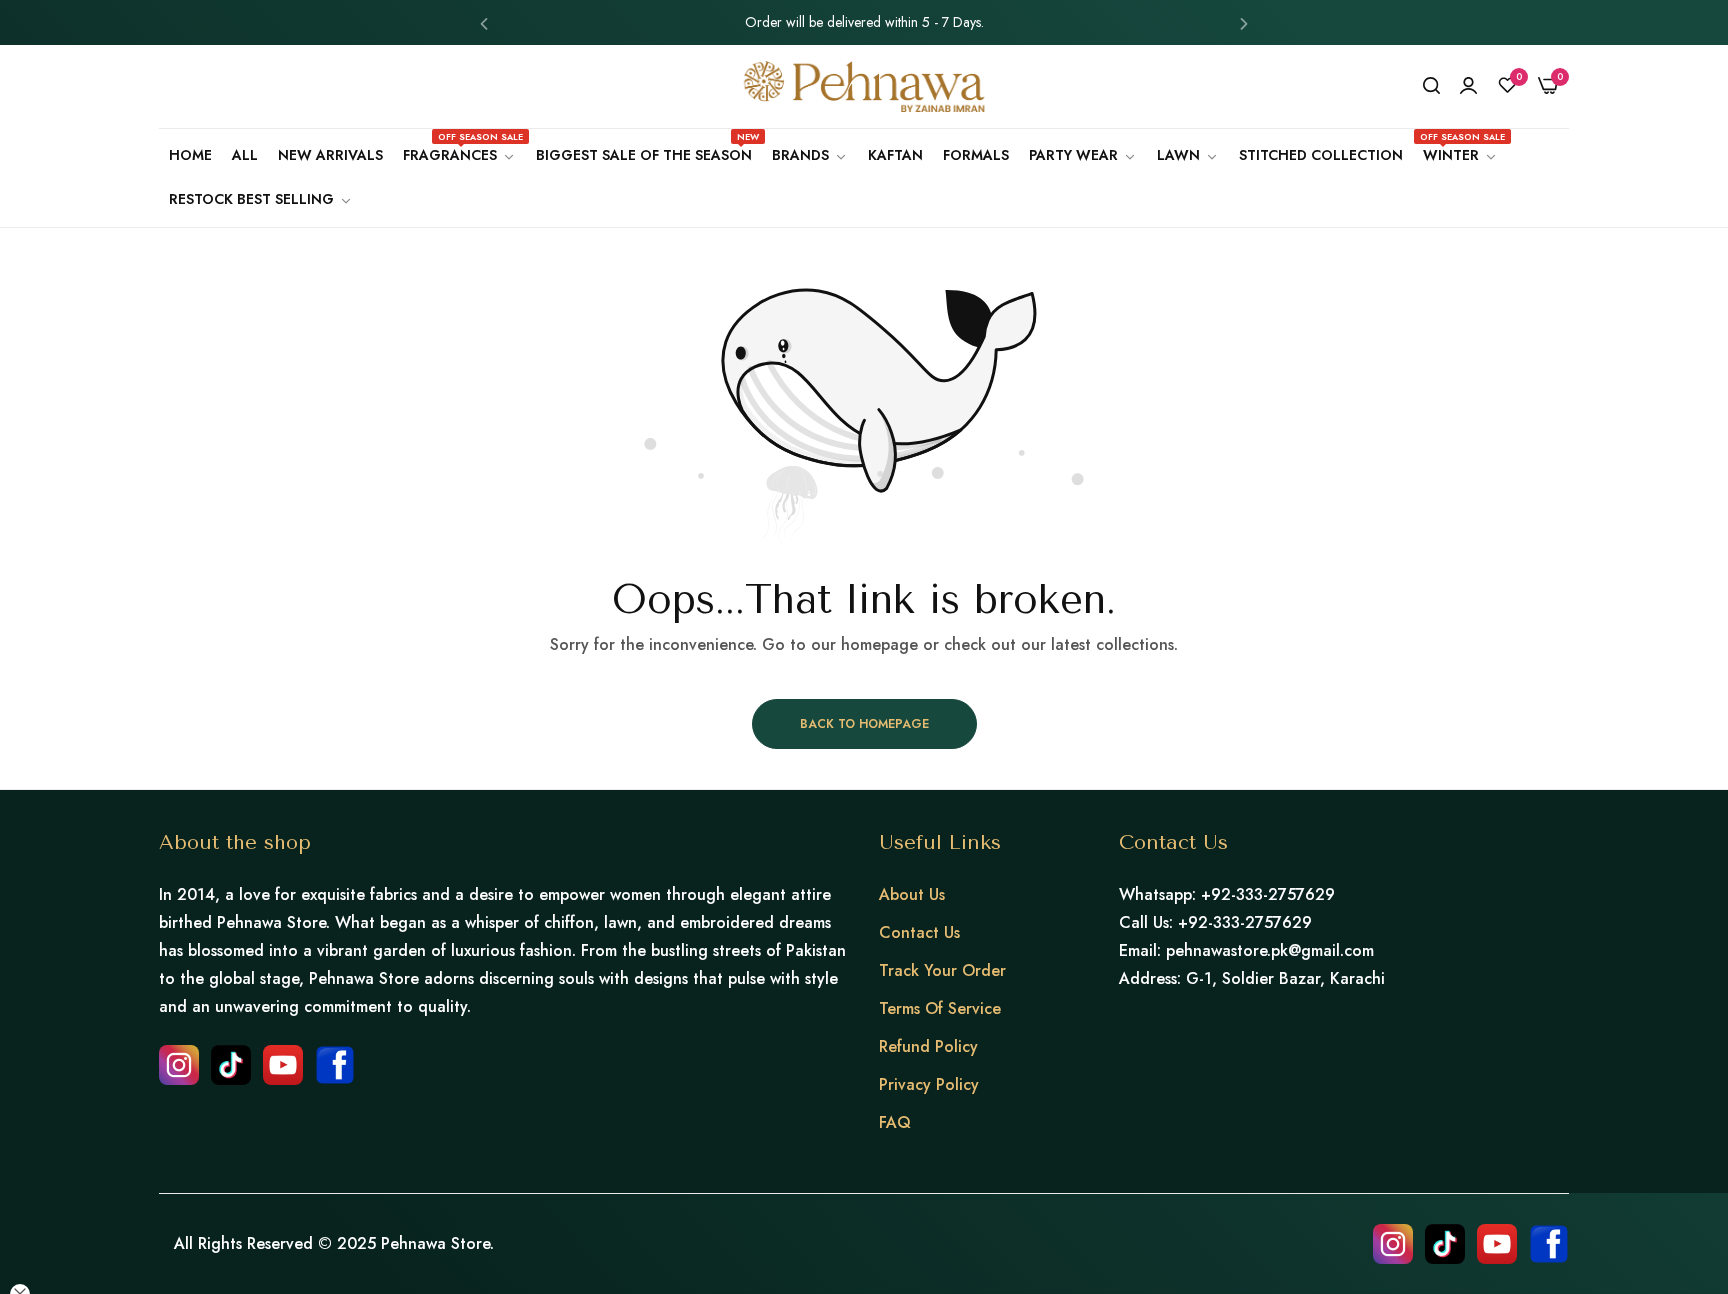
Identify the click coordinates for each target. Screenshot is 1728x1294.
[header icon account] (1468, 86)
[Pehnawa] (864, 86)
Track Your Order (942, 970)
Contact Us (919, 932)
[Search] (1431, 86)
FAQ (895, 1122)
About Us (912, 894)
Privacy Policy (929, 1084)
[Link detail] (179, 1065)
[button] (484, 22)
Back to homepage (864, 724)
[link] (810, 155)
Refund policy (928, 1046)
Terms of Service (940, 1008)
